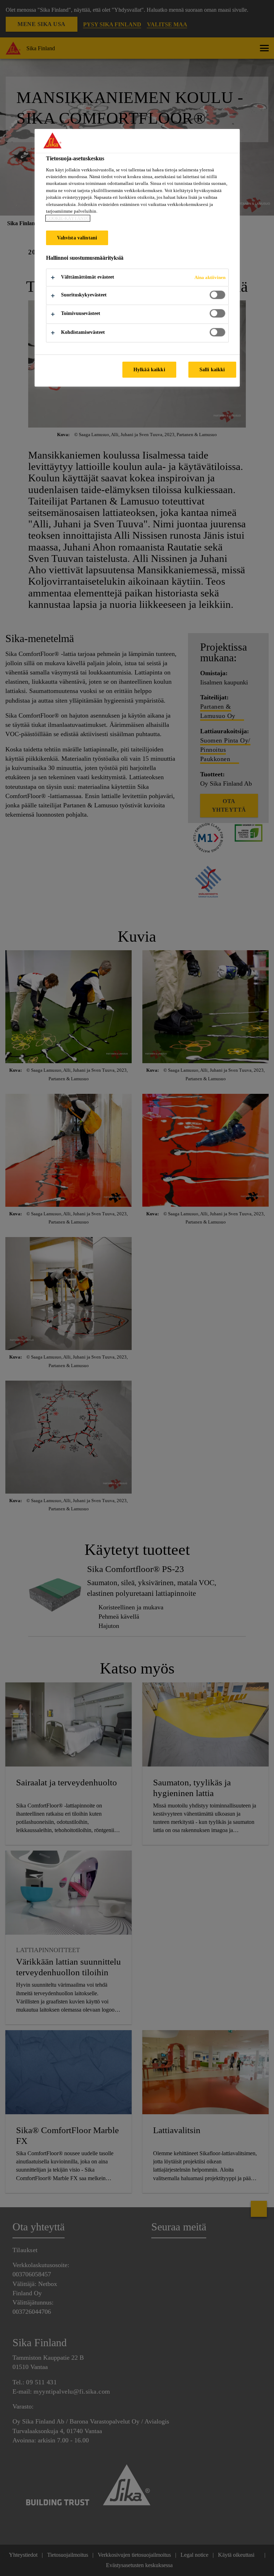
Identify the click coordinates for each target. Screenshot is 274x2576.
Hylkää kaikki (149, 369)
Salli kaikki (212, 369)
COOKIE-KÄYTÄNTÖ (68, 218)
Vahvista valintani (77, 238)
